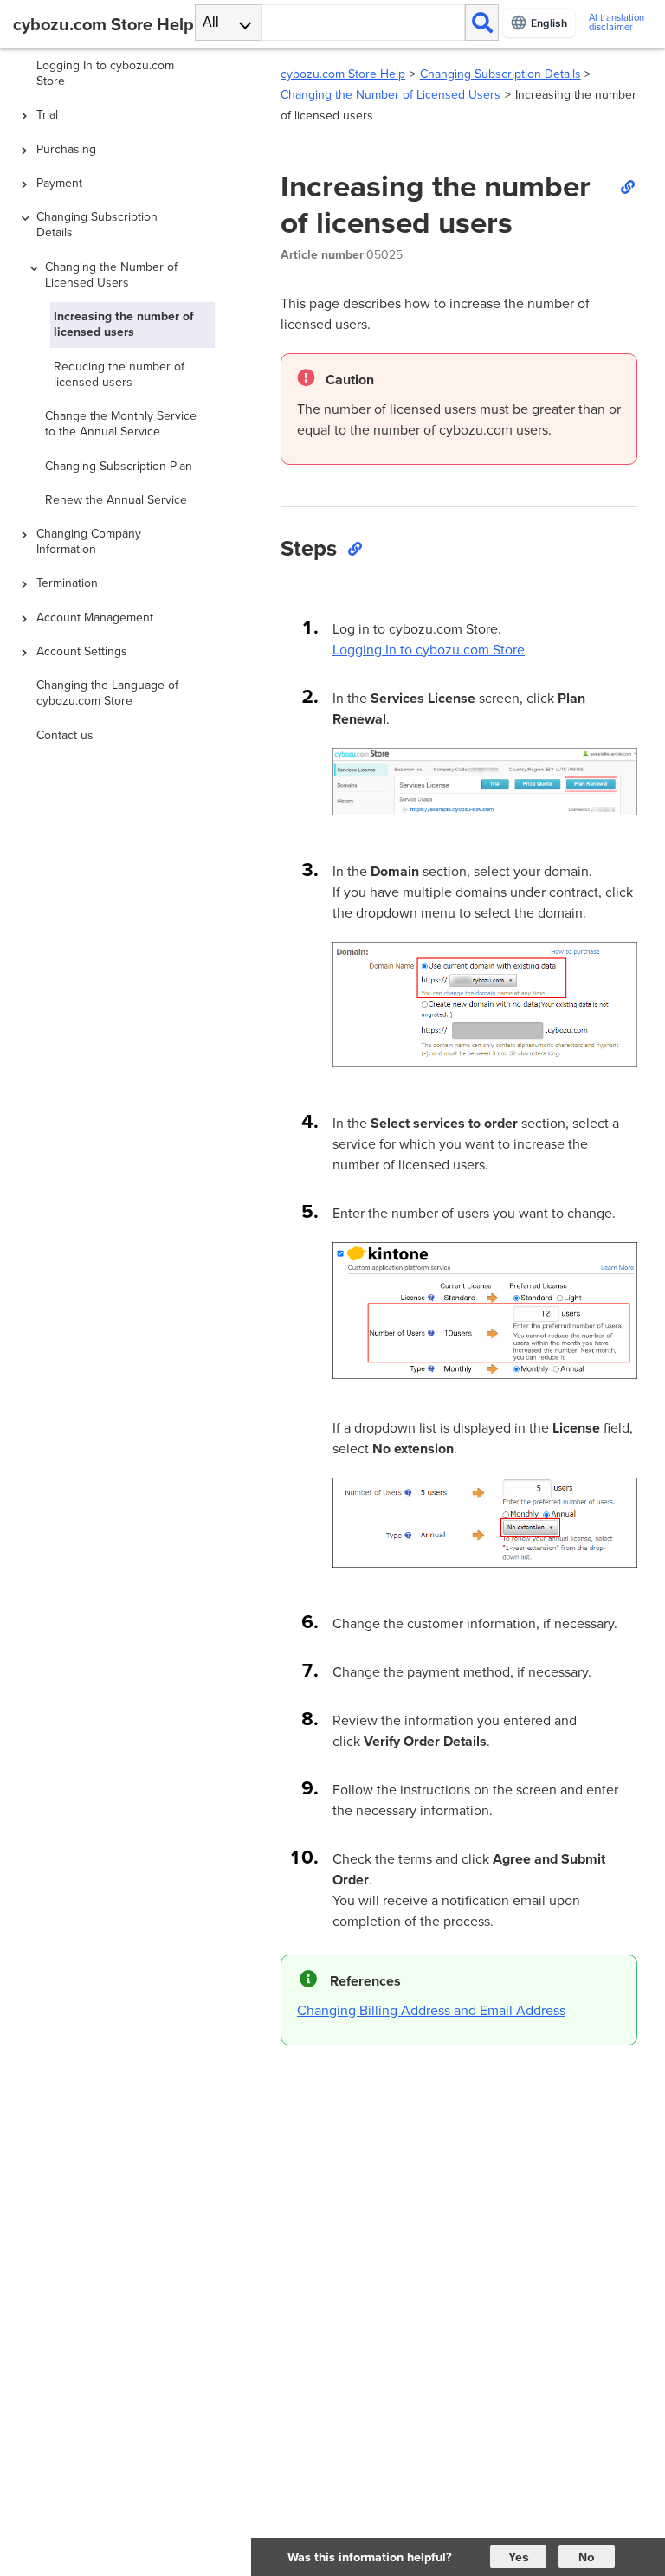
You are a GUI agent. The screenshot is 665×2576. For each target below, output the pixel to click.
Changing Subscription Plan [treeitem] (119, 466)
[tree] (130, 1252)
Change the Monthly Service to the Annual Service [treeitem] (121, 424)
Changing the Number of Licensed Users (391, 95)
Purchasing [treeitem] (66, 149)
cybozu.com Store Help (343, 74)
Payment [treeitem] (59, 183)
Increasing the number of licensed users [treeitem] (124, 324)
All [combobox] (211, 22)
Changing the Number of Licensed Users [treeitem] (111, 275)
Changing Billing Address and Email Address (431, 2010)
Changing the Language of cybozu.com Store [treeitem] (107, 693)
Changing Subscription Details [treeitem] (97, 225)
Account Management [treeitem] (95, 618)
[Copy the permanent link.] (627, 186)
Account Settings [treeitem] (82, 651)
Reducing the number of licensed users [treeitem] (119, 374)
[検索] (482, 23)
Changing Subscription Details (500, 74)
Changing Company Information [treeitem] (89, 541)
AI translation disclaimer (617, 23)
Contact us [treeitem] (65, 735)
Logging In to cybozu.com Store (429, 650)
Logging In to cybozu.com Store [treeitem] (105, 73)
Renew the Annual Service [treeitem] (116, 500)
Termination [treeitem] (67, 583)
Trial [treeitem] (47, 115)
